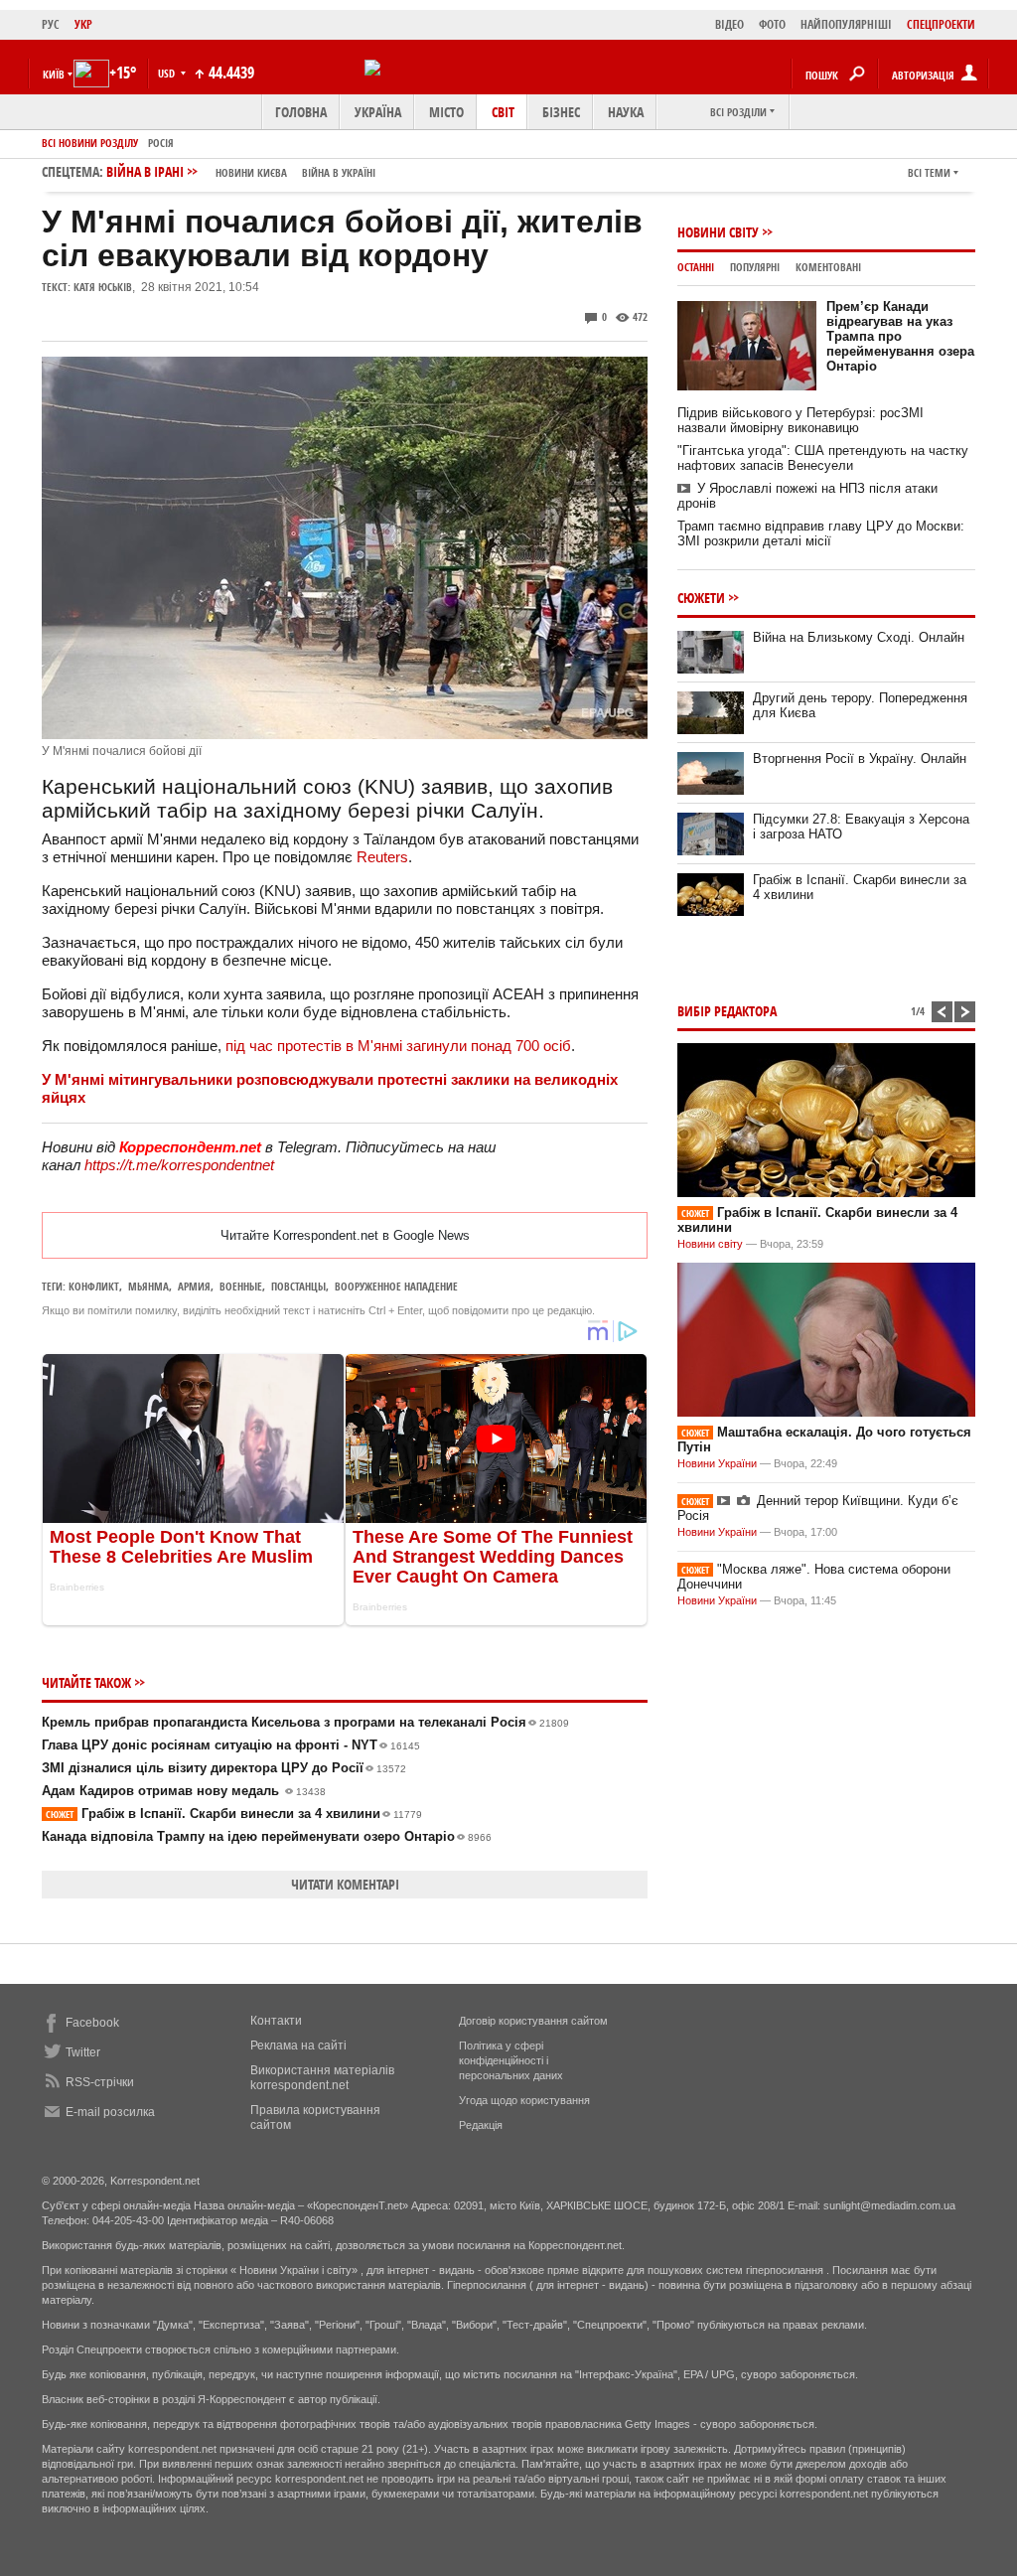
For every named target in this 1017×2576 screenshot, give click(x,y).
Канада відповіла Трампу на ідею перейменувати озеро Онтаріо (267, 1836)
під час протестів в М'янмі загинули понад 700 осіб (398, 1046)
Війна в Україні (339, 172)
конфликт (94, 1286)
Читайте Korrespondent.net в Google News (345, 1235)
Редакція (481, 2125)
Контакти (276, 2021)
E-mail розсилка (110, 2112)
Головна (301, 112)
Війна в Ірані (241, 171)
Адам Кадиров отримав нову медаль (184, 1791)
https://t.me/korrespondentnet (179, 1165)
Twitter (83, 2052)
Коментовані (828, 267)
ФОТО (772, 24)
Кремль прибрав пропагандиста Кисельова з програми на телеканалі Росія (305, 1722)
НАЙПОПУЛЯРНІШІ (846, 24)
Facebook (92, 2023)
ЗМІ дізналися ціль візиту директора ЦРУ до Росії (224, 1768)
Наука (626, 112)
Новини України (717, 1463)
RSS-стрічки (100, 2082)
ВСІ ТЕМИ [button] (929, 172)
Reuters (382, 857)
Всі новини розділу (90, 143)
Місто (446, 112)
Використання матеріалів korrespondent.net (322, 2078)
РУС (51, 24)
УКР (83, 24)
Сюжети (701, 598)
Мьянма (148, 1286)
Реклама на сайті (298, 2046)
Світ (503, 112)
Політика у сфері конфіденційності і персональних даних (511, 2060)
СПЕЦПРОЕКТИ (941, 24)
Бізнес (561, 112)
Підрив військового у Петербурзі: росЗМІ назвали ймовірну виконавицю (800, 420)
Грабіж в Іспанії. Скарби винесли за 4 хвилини (234, 1814)
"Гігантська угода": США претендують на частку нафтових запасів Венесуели (823, 458)
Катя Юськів (103, 287)
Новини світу (718, 232)
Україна (378, 112)
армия (194, 1286)
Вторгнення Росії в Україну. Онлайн (860, 758)
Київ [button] (54, 74)
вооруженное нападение (396, 1286)
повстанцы (298, 1286)
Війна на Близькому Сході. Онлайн (859, 637)
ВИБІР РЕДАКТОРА (727, 1011)
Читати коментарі (345, 1884)
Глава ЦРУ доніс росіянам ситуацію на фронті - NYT (231, 1745)
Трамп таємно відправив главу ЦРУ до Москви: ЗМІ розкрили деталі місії (821, 533)
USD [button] (168, 73)
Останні (696, 267)
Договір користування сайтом (533, 2021)
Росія (161, 143)
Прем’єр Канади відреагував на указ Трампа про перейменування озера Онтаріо (900, 336)
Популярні (755, 267)
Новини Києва (251, 172)
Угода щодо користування (524, 2100)
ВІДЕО (729, 24)
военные (241, 1286)
